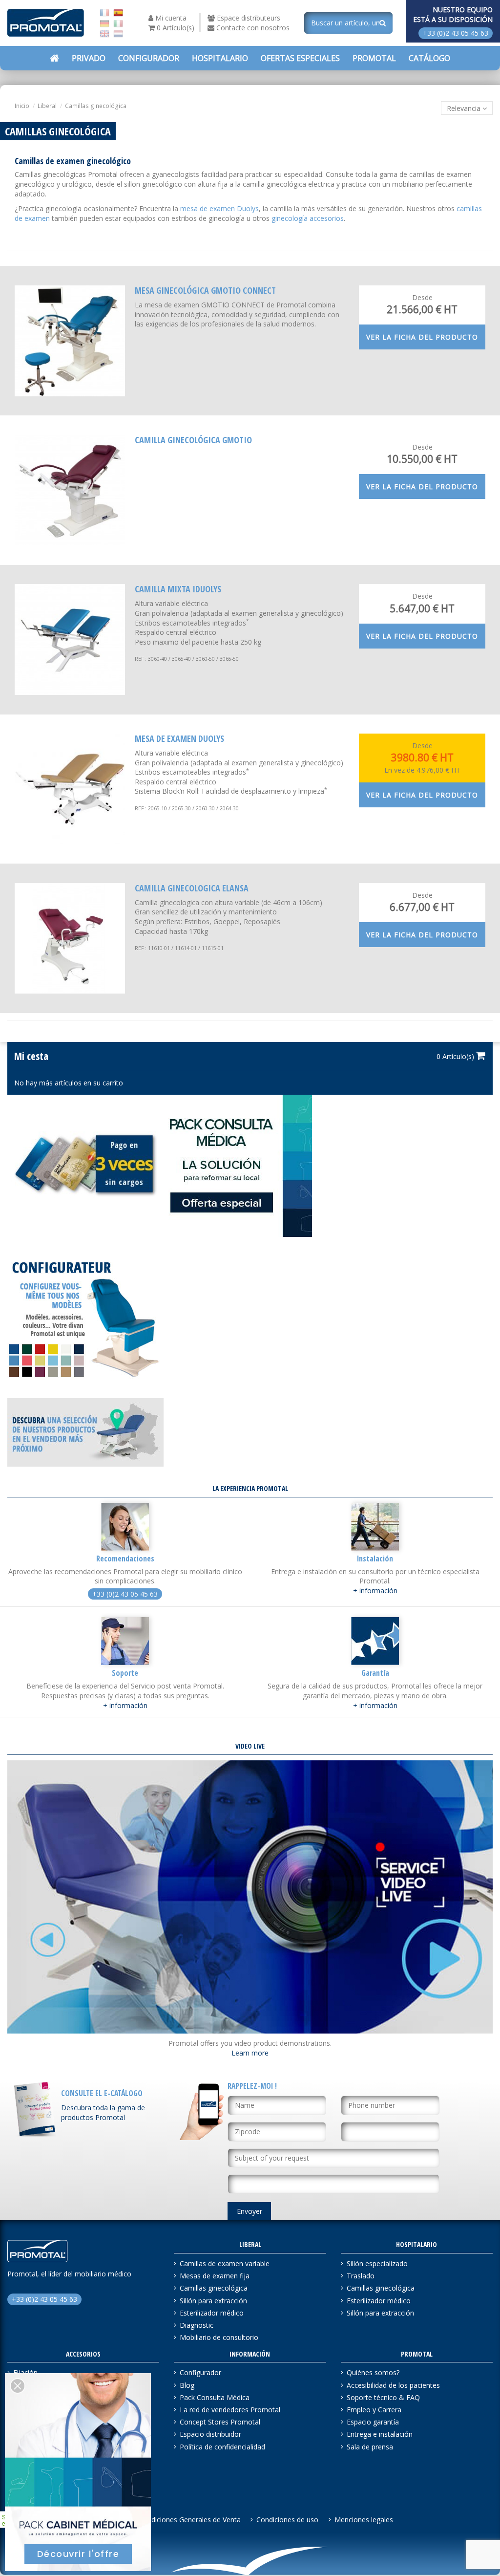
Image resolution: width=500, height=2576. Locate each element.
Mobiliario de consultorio (219, 2337)
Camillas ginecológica (214, 2288)
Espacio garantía (373, 2422)
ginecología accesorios (308, 218)
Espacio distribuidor (210, 2434)
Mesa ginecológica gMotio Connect (205, 290)
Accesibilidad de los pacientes (393, 2385)
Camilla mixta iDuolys (178, 589)
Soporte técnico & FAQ (383, 2397)
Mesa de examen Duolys (179, 738)
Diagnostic (197, 2325)
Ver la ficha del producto (422, 337)
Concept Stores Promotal (220, 2422)
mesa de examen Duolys (219, 208)
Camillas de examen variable (225, 2263)
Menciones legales (364, 2520)
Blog (187, 2385)
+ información (375, 1591)
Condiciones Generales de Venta (190, 2520)
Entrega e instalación (380, 2434)
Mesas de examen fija (215, 2276)
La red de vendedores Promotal (230, 2410)
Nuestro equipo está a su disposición (453, 14)
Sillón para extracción (213, 2301)
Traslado (361, 2276)
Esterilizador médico (212, 2313)
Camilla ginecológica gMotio (193, 440)
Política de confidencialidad (222, 2447)
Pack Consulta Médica (215, 2397)
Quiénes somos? (373, 2372)
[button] (300, 58)
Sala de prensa (370, 2447)
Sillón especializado (377, 2263)
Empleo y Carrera (374, 2410)
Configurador (200, 2372)
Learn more (250, 2053)
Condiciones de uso (287, 2520)
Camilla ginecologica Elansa (192, 888)
